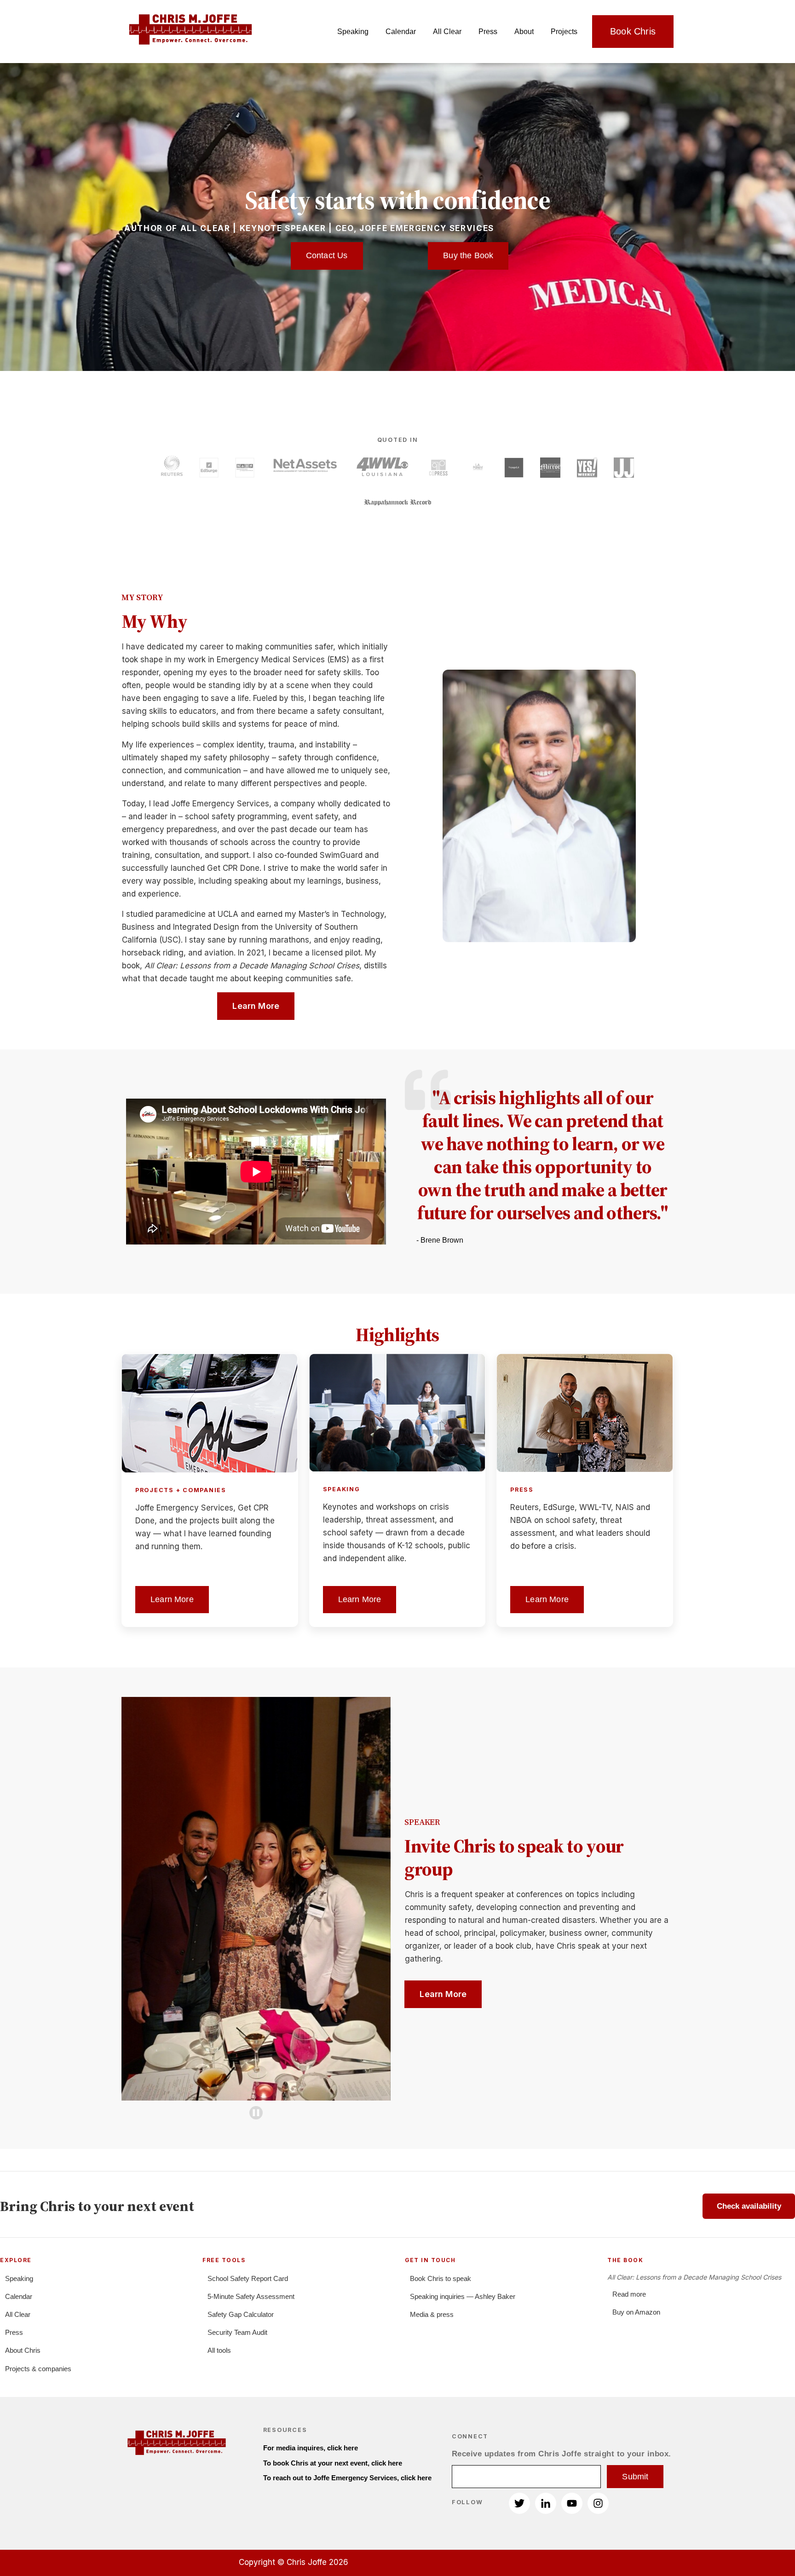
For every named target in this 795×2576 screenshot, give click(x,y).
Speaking (353, 32)
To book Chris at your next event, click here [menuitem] (333, 2463)
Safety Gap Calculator (241, 2314)
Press (488, 32)
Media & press (432, 2314)
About (524, 32)
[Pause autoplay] (256, 2113)
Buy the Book (468, 255)
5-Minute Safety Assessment (251, 2296)
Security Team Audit (237, 2332)
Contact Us (327, 255)
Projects (564, 32)
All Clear (447, 32)
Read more (629, 2294)
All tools (219, 2350)
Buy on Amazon (636, 2312)
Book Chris (633, 31)
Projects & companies (38, 2369)
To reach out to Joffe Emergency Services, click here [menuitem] (347, 2478)
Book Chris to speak (441, 2278)
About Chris (23, 2350)
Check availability (749, 2206)
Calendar (401, 32)
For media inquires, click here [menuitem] (311, 2448)
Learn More (256, 1006)
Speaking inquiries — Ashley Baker (463, 2296)
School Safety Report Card (248, 2278)
